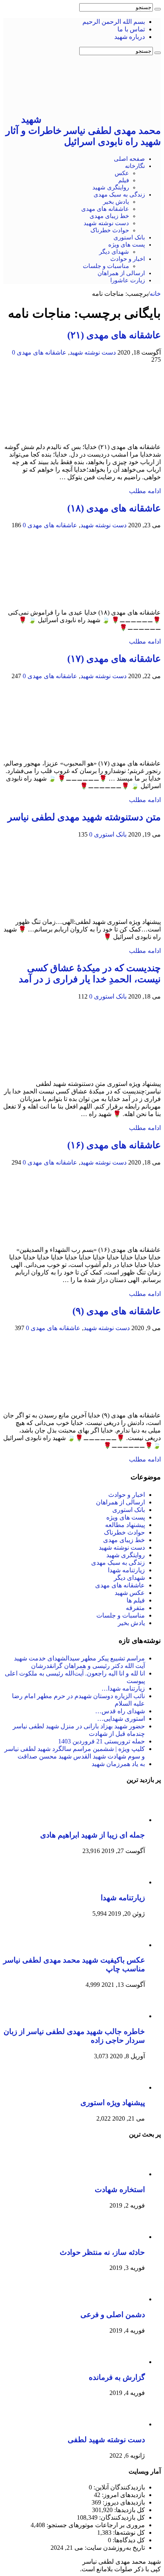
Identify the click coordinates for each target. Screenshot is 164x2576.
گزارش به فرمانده (117, 2377)
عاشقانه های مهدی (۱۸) (114, 508)
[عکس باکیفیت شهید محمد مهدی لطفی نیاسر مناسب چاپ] (123, 1945)
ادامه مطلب (145, 491)
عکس (122, 173)
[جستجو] (158, 9)
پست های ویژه (127, 245)
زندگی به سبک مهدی (119, 195)
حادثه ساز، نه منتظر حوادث (102, 2252)
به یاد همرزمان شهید (118, 1764)
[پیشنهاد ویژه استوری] (123, 2087)
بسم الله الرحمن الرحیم (114, 22)
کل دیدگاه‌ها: (128, 2540)
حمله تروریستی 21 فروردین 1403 (102, 1741)
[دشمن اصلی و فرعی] (123, 2299)
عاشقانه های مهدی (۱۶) (114, 1145)
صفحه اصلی (129, 159)
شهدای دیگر (114, 252)
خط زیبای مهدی (109, 216)
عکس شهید (130, 1593)
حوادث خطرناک (110, 230)
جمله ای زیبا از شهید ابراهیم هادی (93, 1835)
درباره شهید (130, 37)
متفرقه (135, 1608)
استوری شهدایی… (121, 1719)
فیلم (124, 180)
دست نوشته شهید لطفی (106, 2440)
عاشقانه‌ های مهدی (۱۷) (114, 659)
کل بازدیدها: (129, 2510)
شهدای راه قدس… (120, 1711)
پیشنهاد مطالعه (125, 1525)
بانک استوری (129, 237)
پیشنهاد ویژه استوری (113, 2103)
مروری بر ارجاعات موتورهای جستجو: (95, 2525)
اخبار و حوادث (128, 259)
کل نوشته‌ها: (128, 2533)
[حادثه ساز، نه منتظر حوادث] (123, 2237)
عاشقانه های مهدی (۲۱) (114, 335)
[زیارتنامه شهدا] (123, 1882)
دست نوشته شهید (106, 223)
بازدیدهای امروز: (123, 2495)
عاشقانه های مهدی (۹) (117, 1311)
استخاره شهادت (120, 2189)
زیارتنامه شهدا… (123, 1688)
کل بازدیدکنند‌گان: (121, 2517)
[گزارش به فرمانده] (123, 2362)
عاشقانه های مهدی (105, 209)
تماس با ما (131, 29)
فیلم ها (136, 1600)
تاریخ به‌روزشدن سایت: (114, 2548)
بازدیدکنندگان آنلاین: (118, 2487)
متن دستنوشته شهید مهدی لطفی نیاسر (84, 817)
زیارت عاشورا (128, 280)
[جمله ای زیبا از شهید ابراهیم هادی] (123, 1820)
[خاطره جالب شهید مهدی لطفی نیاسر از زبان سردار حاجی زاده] (123, 2016)
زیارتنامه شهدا (126, 1570)
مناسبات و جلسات (106, 266)
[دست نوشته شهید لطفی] (123, 2424)
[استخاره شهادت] (123, 2174)
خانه (155, 294)
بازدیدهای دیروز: (123, 2502)
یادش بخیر (116, 202)
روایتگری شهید (111, 187)
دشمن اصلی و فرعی (113, 2315)
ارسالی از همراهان (121, 273)
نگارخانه (135, 166)
